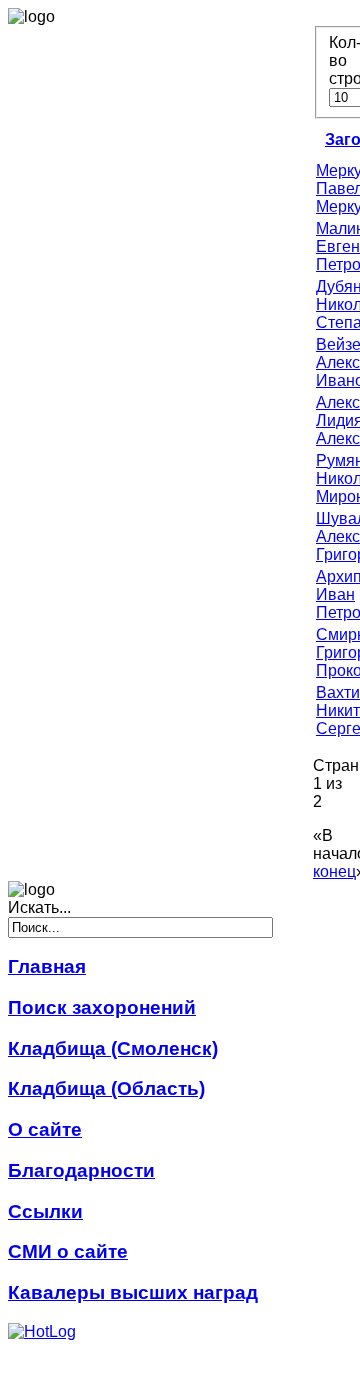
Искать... (39, 907)
